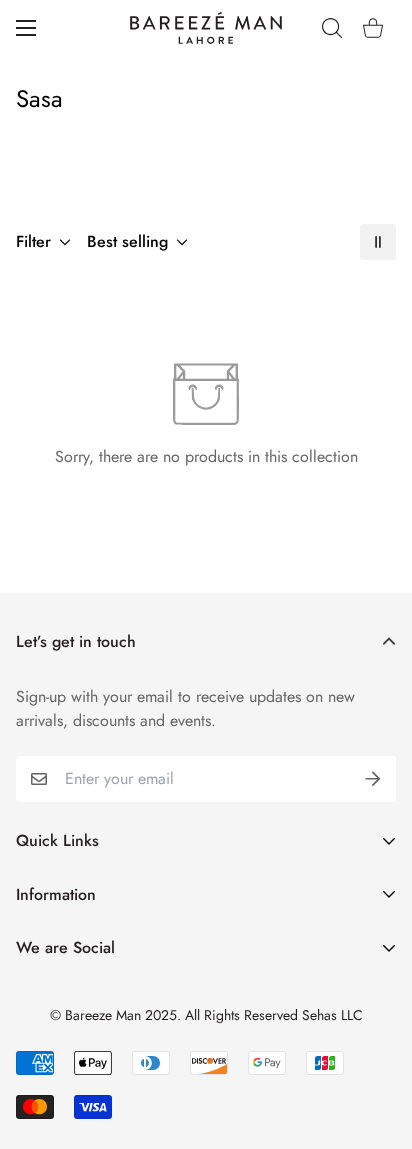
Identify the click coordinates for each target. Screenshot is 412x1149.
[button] (373, 28)
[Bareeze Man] (206, 28)
